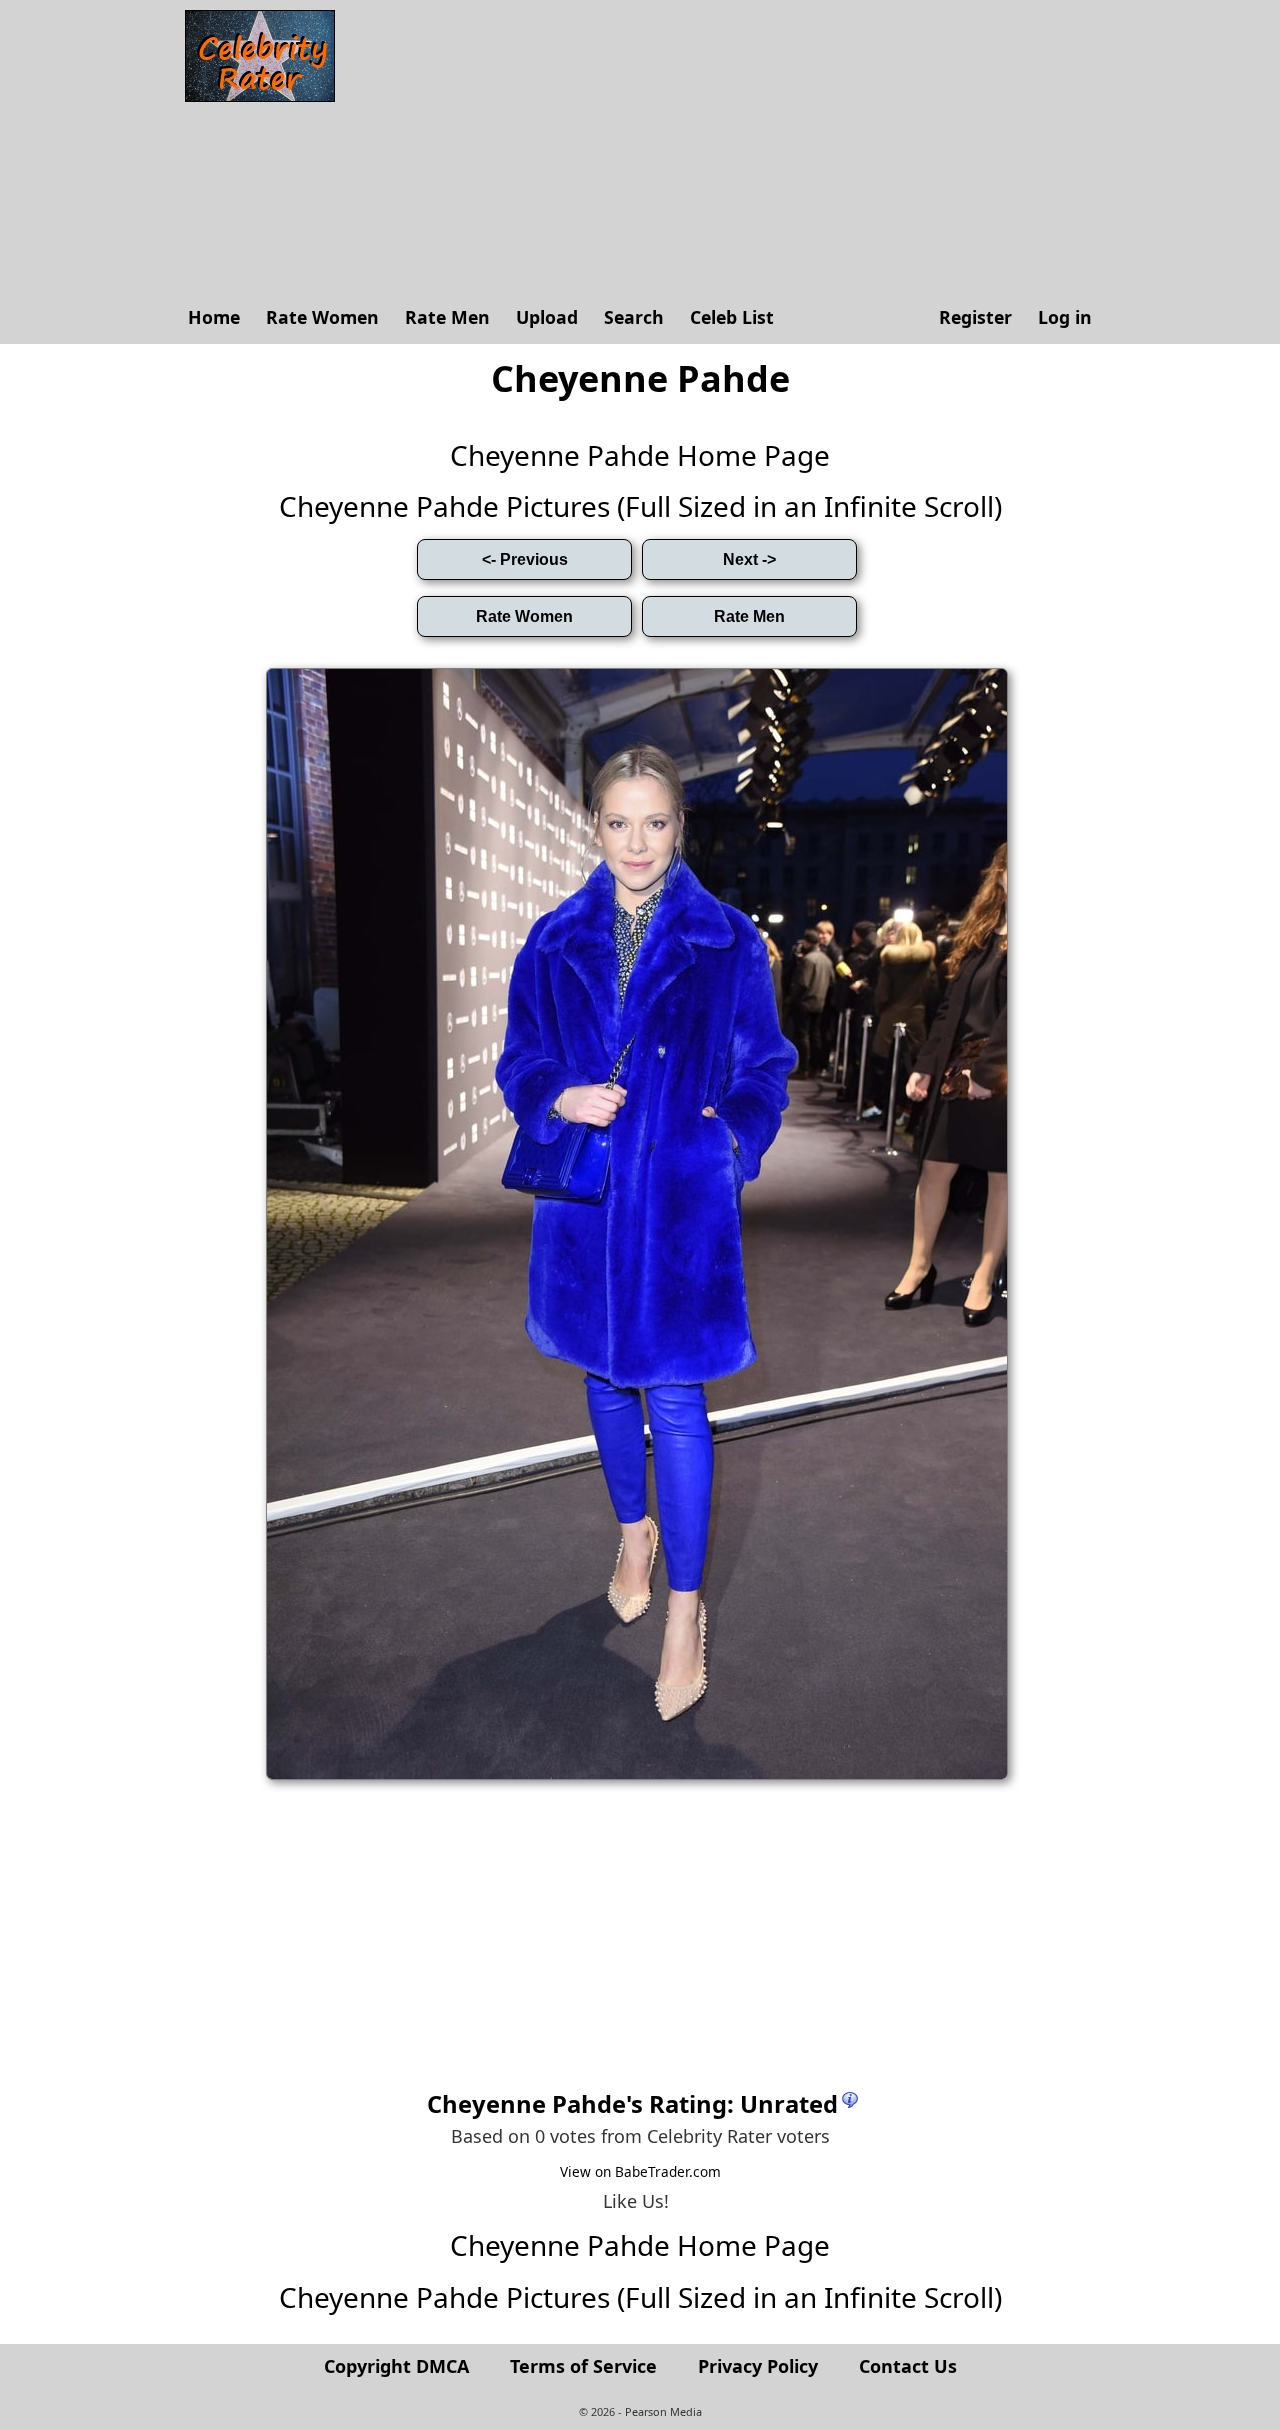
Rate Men (447, 317)
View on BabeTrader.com (640, 2171)
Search (634, 317)
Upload (547, 317)
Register (975, 317)
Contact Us (908, 2366)
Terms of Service (583, 2366)
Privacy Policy (758, 2366)
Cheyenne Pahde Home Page (640, 455)
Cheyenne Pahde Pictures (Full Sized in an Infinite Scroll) (640, 506)
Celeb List (732, 317)
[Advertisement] (725, 150)
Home (214, 317)
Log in (1065, 317)
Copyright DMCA (396, 2366)
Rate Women (322, 317)
